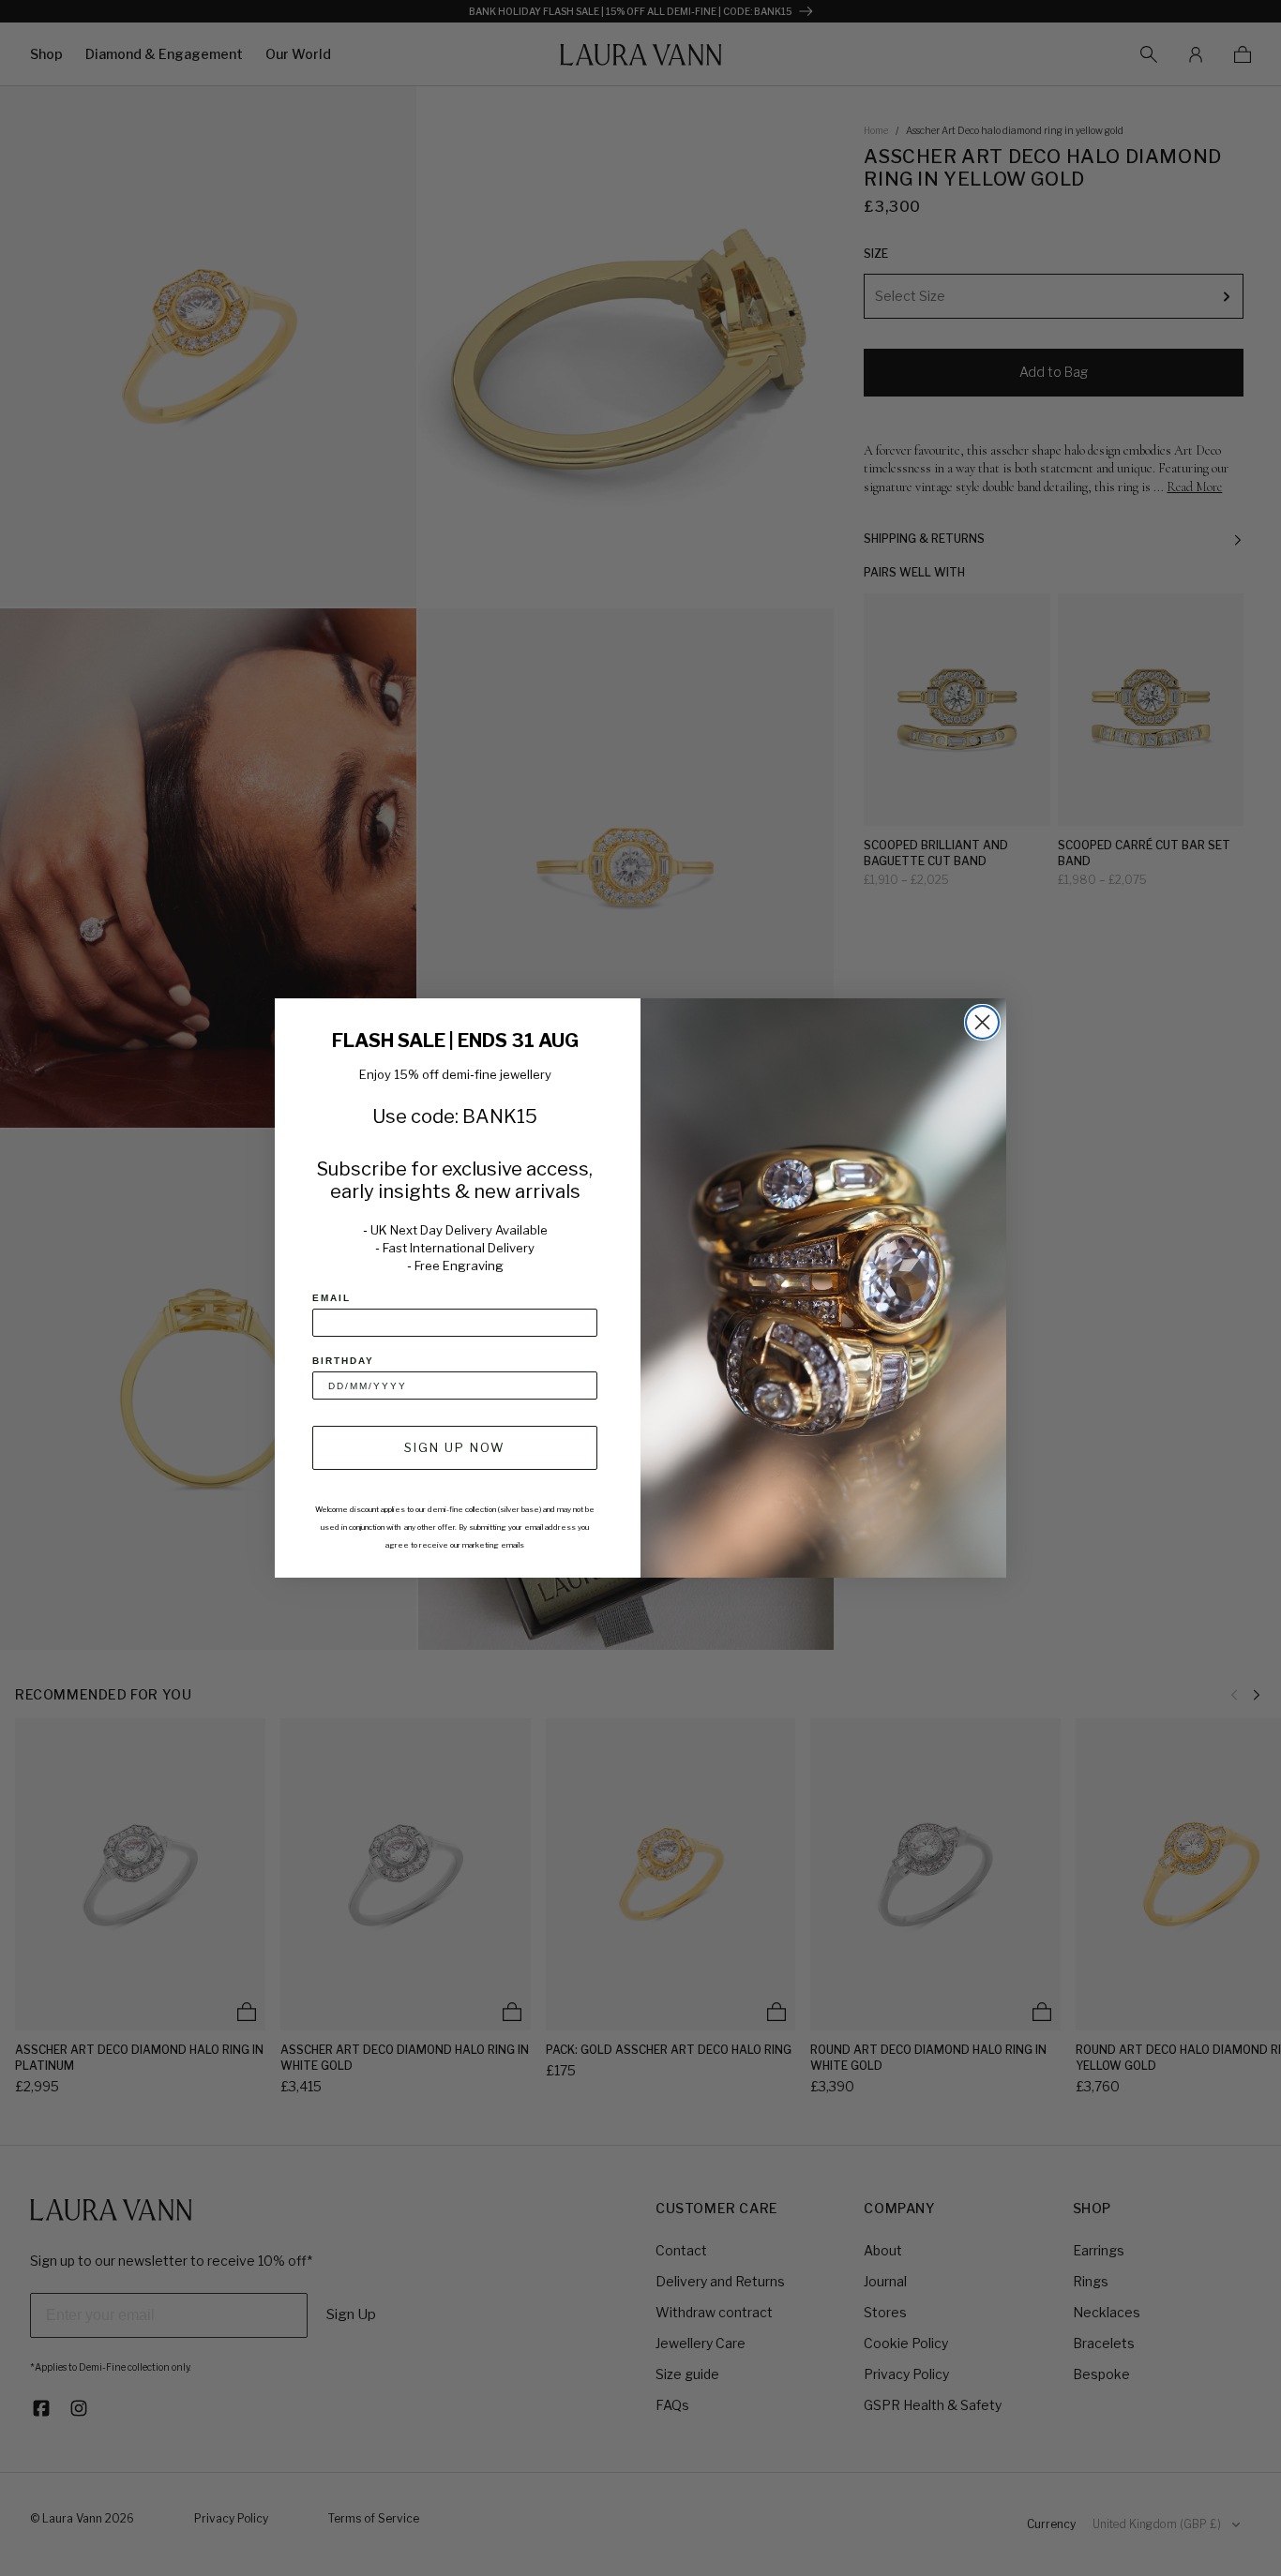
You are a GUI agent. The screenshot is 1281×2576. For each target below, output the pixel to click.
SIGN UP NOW (455, 1447)
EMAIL (332, 1298)
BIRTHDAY (343, 1361)
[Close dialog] (982, 1022)
